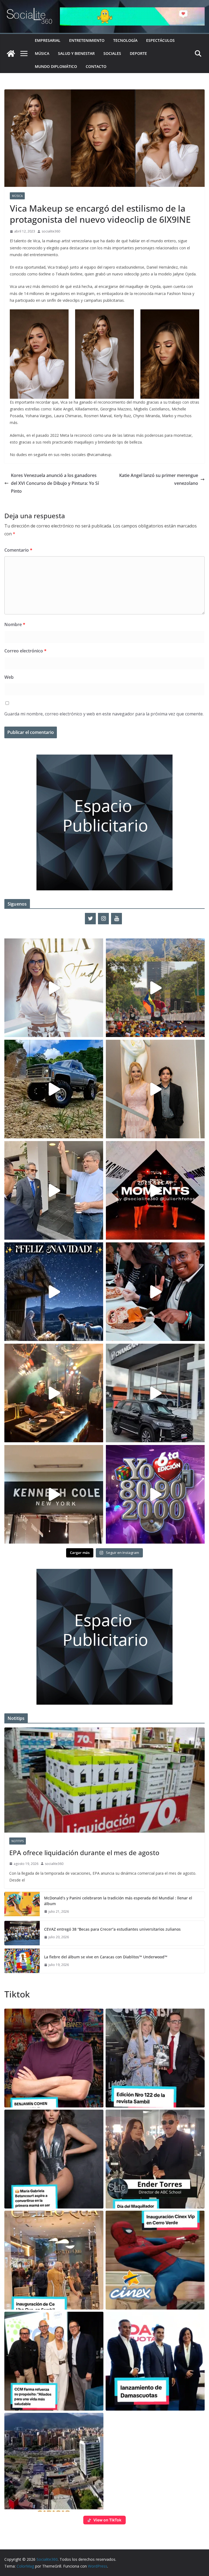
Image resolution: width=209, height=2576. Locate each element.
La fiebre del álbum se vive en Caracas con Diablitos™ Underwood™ (106, 1957)
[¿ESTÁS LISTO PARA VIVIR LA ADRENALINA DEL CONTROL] (54, 1089)
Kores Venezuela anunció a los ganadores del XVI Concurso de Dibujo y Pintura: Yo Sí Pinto (55, 483)
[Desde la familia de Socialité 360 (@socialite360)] (54, 1292)
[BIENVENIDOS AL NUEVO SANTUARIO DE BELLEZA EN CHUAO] (54, 988)
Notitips (18, 1841)
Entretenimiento (87, 40)
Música (42, 53)
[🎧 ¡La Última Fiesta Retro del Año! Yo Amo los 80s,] (155, 1494)
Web (9, 677)
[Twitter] (90, 919)
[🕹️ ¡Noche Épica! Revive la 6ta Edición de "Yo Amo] (54, 1393)
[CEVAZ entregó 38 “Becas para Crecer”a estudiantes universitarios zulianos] (22, 1933)
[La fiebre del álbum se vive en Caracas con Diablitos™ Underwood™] (22, 1961)
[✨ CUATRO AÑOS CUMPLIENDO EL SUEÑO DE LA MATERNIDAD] (155, 1089)
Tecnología (125, 40)
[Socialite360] (11, 54)
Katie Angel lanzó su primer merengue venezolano (159, 479)
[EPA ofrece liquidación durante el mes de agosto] (104, 1780)
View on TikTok (107, 2520)
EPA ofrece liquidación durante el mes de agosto (84, 1853)
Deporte (138, 53)
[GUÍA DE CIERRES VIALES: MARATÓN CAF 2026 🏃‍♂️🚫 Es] (155, 988)
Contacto (96, 66)
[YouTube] (116, 919)
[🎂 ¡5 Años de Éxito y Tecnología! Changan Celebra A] (155, 1393)
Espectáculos (160, 40)
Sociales (112, 53)
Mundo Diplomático (56, 66)
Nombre (15, 624)
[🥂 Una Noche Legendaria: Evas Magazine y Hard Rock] (155, 1292)
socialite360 (51, 231)
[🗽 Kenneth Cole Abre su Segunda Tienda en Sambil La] (54, 1494)
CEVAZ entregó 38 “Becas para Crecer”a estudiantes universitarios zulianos (112, 1929)
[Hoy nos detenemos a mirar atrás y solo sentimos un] (155, 1190)
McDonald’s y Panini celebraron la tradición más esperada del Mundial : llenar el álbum (118, 1901)
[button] (54, 2058)
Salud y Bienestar (76, 53)
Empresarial (48, 40)
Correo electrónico (25, 651)
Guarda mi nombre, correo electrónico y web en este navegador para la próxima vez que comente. (104, 714)
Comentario (18, 550)
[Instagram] (103, 919)
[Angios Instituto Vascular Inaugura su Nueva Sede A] (54, 1190)
